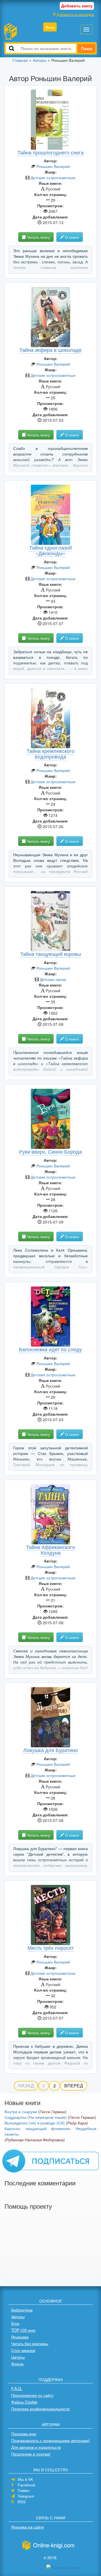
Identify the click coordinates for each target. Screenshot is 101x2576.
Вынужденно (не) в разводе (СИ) (35, 2123)
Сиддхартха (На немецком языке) (36, 2117)
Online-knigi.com (54, 2545)
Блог (15, 2323)
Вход (50, 27)
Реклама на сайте (28, 2527)
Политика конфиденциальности (40, 2409)
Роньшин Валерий (53, 166)
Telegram (26, 2496)
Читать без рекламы (30, 2343)
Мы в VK (25, 2479)
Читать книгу (38, 237)
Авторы (18, 2317)
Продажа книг (24, 2434)
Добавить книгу (77, 6)
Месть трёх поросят (51, 1948)
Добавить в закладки (75, 14)
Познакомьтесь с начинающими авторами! (50, 2440)
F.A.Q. (17, 2388)
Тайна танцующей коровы (51, 954)
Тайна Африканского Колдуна (50, 1550)
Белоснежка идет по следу (50, 1349)
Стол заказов (23, 2350)
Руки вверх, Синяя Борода (50, 1151)
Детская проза (53, 979)
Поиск (87, 48)
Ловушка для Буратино (50, 1750)
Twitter (24, 2491)
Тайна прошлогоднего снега (50, 152)
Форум (17, 2364)
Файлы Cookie (24, 2402)
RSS (22, 2502)
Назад (26, 2086)
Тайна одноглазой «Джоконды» (50, 550)
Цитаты (18, 2357)
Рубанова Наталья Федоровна (35, 2140)
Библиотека (22, 2310)
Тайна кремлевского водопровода (50, 753)
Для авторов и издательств (36, 2447)
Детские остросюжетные (53, 177)
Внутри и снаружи (21, 2112)
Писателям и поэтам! (31, 2454)
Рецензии (20, 2337)
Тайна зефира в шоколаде (50, 350)
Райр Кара (77, 2123)
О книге (72, 237)
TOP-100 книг (23, 2330)
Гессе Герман (52, 2112)
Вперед (74, 2086)
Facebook (27, 2485)
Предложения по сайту (32, 2395)
